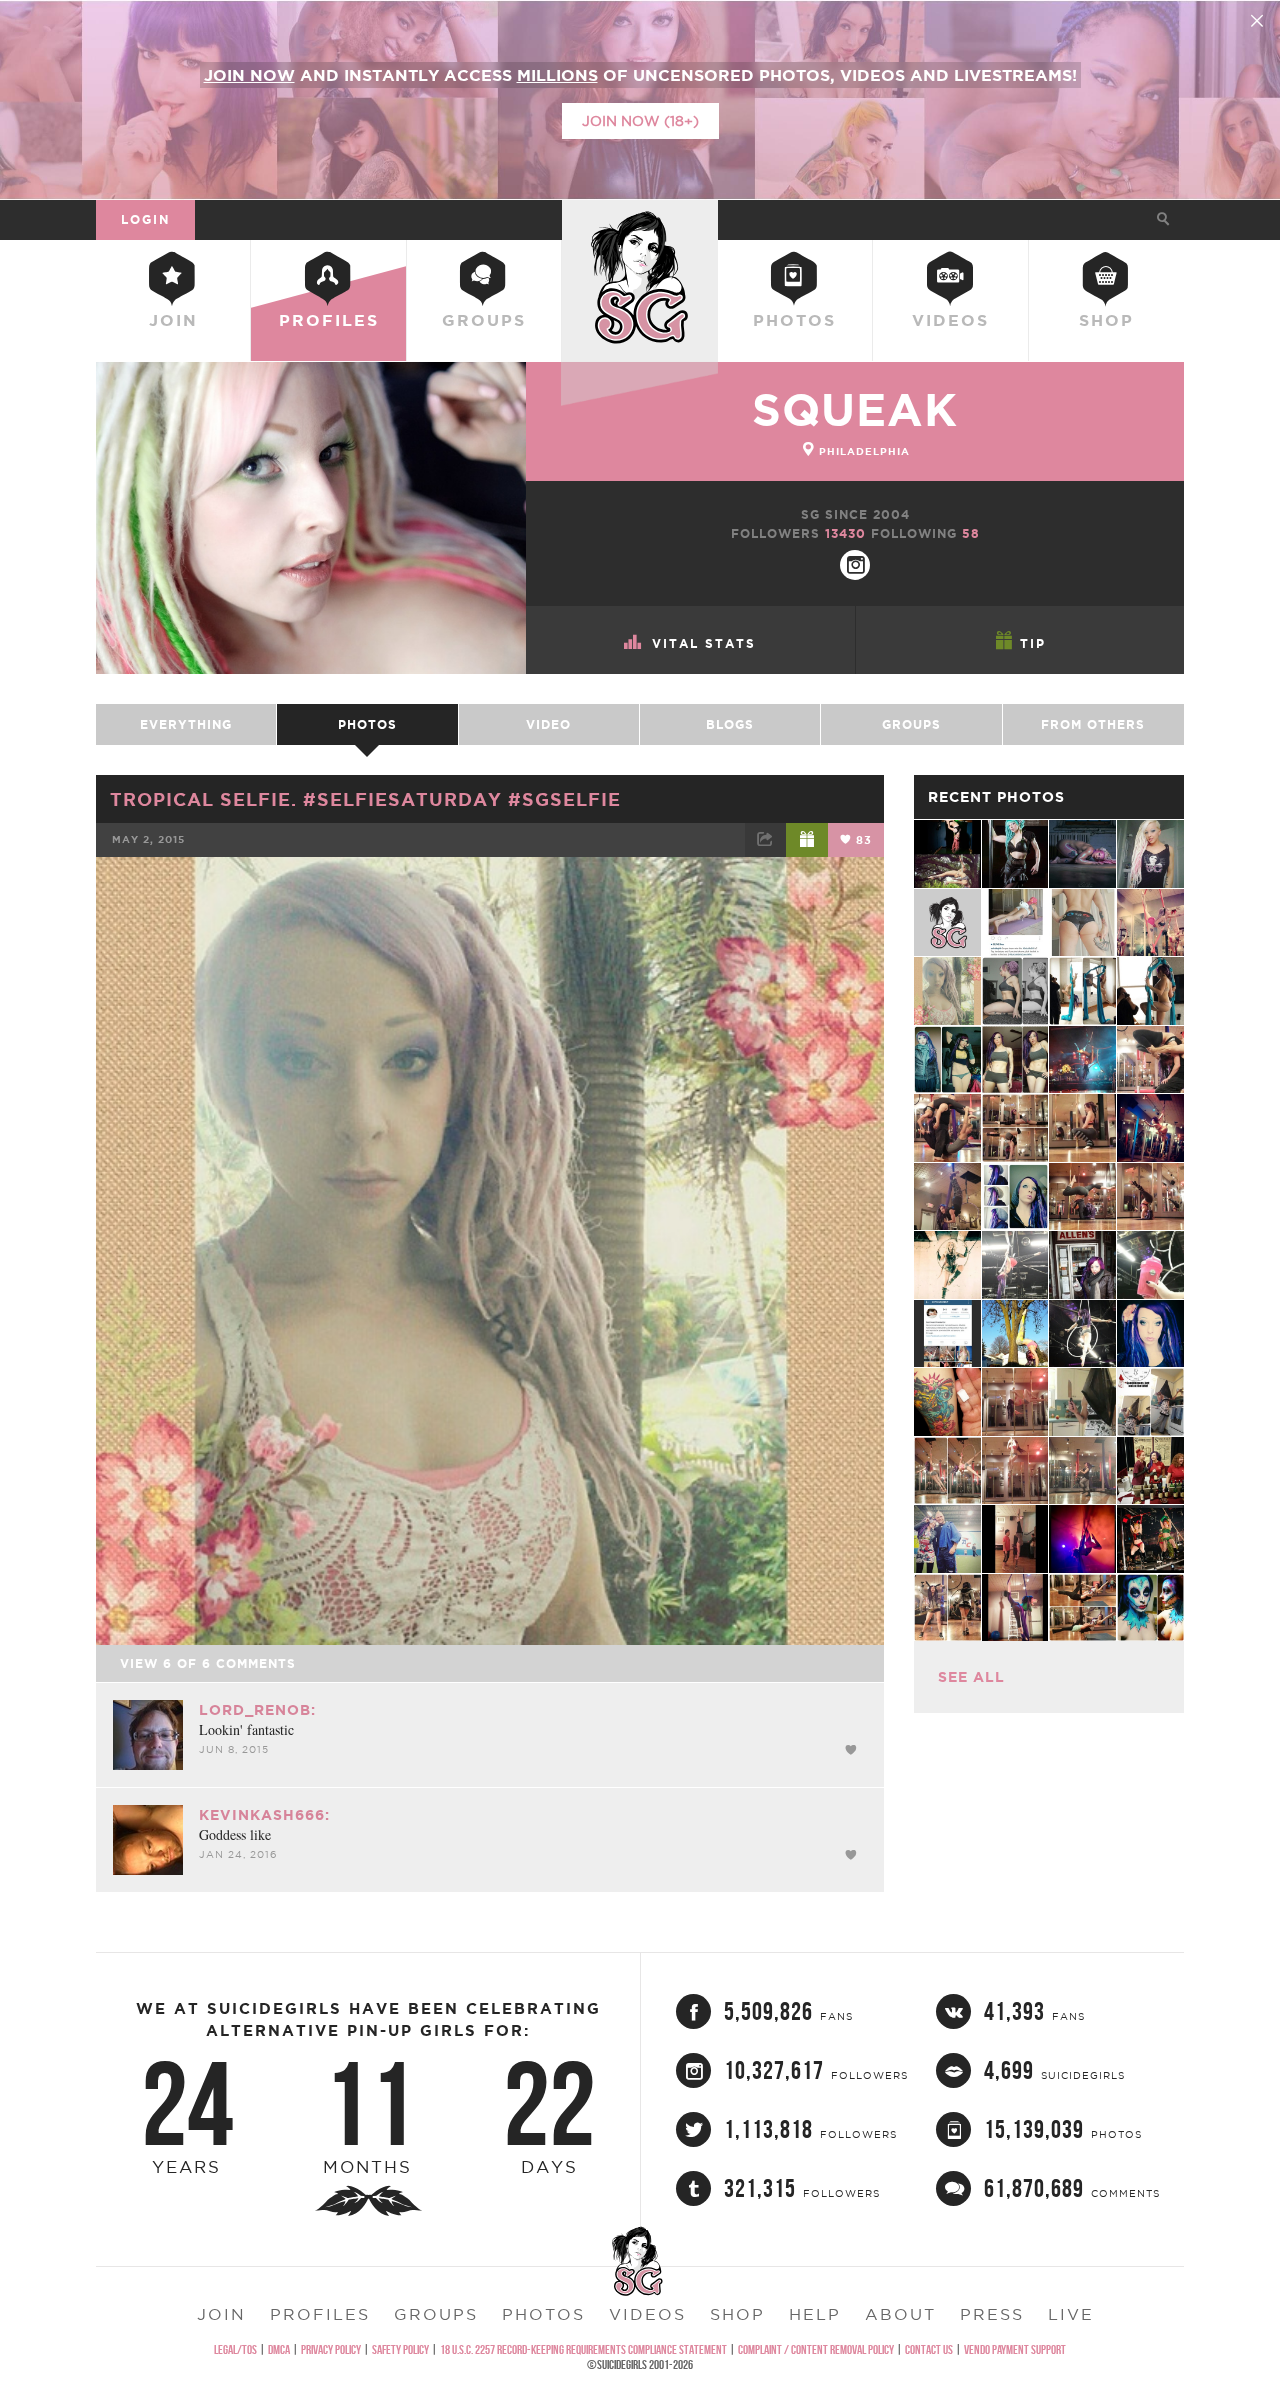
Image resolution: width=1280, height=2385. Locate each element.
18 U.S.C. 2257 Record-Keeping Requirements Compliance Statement (583, 2349)
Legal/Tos (235, 2349)
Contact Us (929, 2349)
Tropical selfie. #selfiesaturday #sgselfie (365, 799)
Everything (186, 724)
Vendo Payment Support (1015, 2349)
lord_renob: (257, 1710)
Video (548, 724)
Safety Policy (400, 2349)
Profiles (329, 320)
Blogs (730, 724)
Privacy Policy (331, 2349)
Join (173, 320)
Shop (1106, 320)
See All (971, 1677)
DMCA (279, 2349)
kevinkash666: (264, 1815)
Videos (950, 320)
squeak (855, 409)
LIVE (1071, 2314)
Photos (794, 320)
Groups (484, 320)
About (900, 2314)
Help (815, 2314)
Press (992, 2314)
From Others (1093, 724)
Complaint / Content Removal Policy (816, 2349)
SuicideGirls (640, 219)
